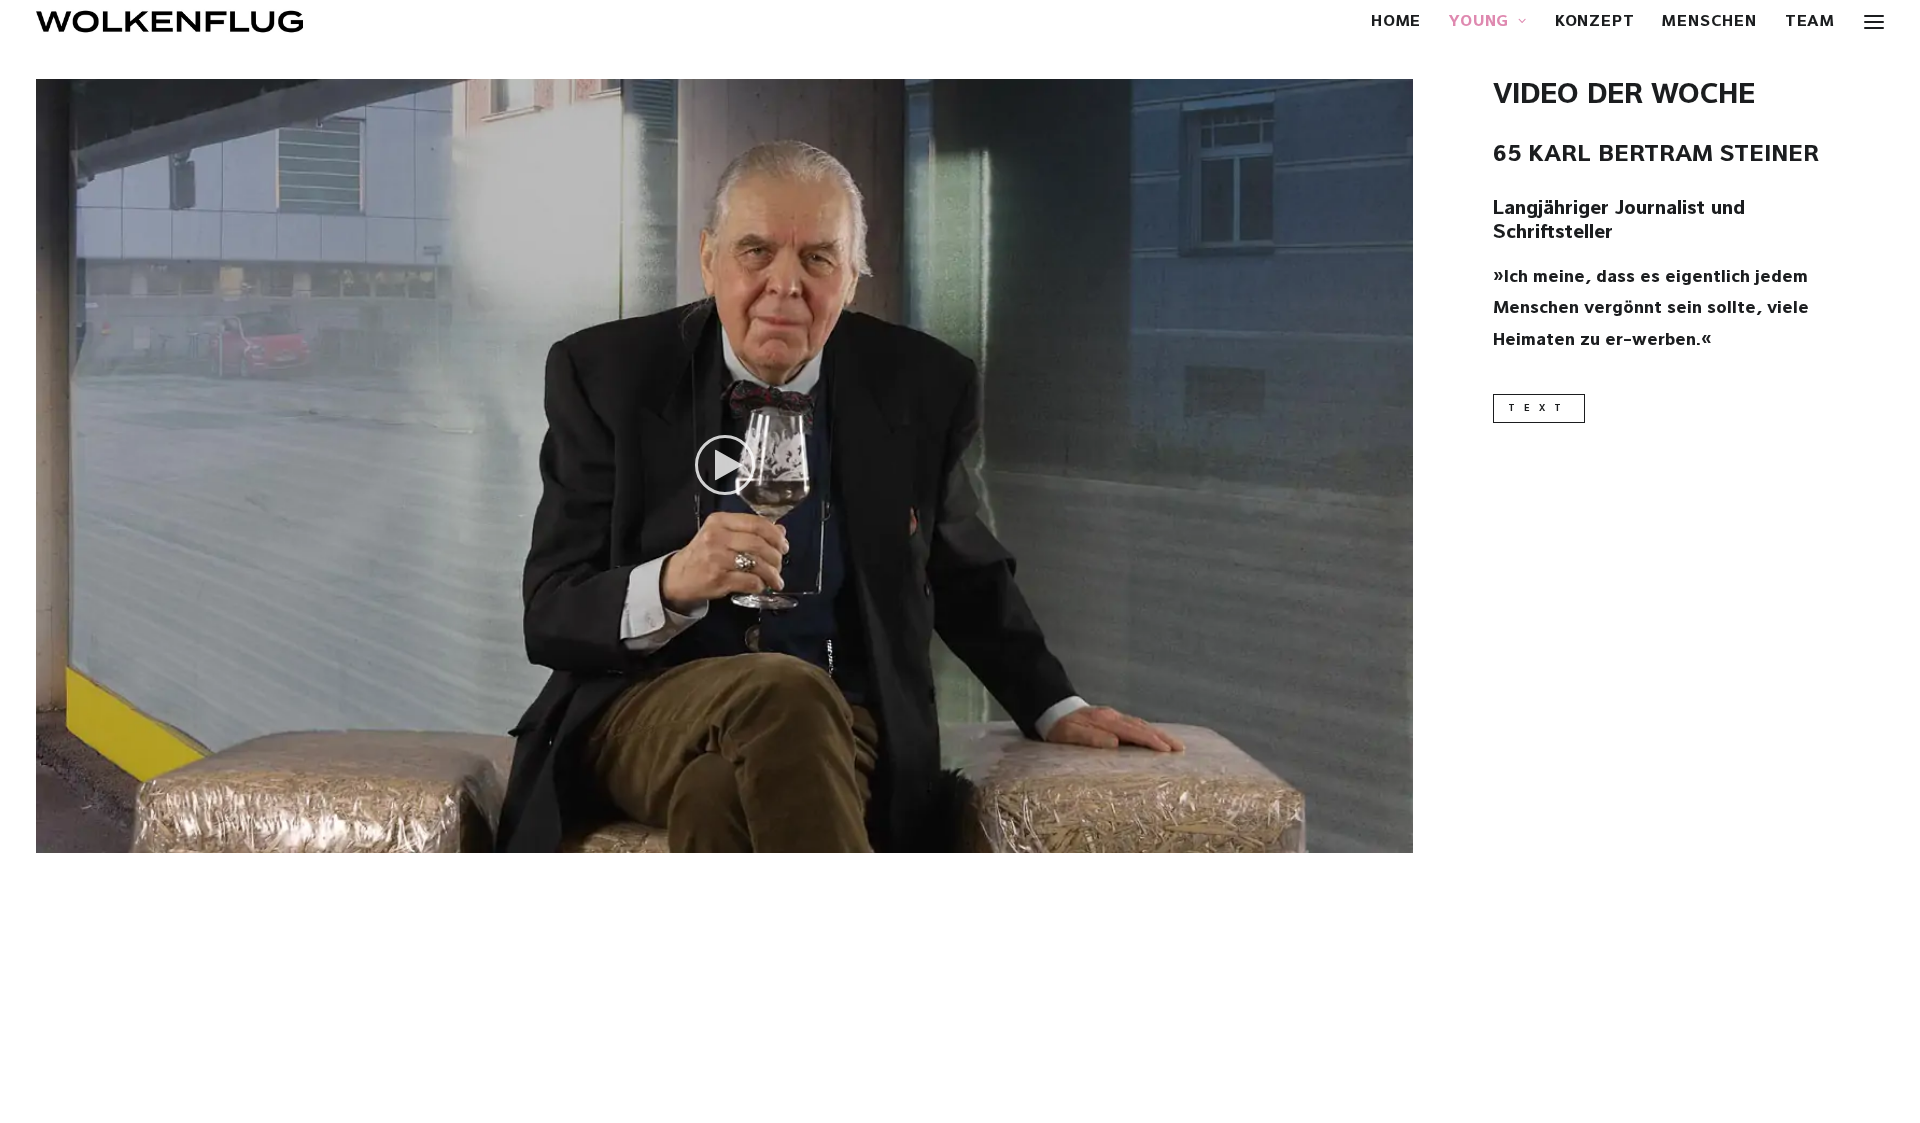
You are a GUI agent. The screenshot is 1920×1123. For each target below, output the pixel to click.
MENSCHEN (1709, 22)
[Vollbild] (1398, 838)
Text (1539, 408)
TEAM (1810, 22)
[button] (725, 465)
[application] (724, 465)
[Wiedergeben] (49, 838)
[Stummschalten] (1372, 838)
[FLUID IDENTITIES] (169, 21)
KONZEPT (1595, 22)
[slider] (710, 838)
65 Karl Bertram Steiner (1656, 155)
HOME (1396, 22)
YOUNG (1479, 22)
